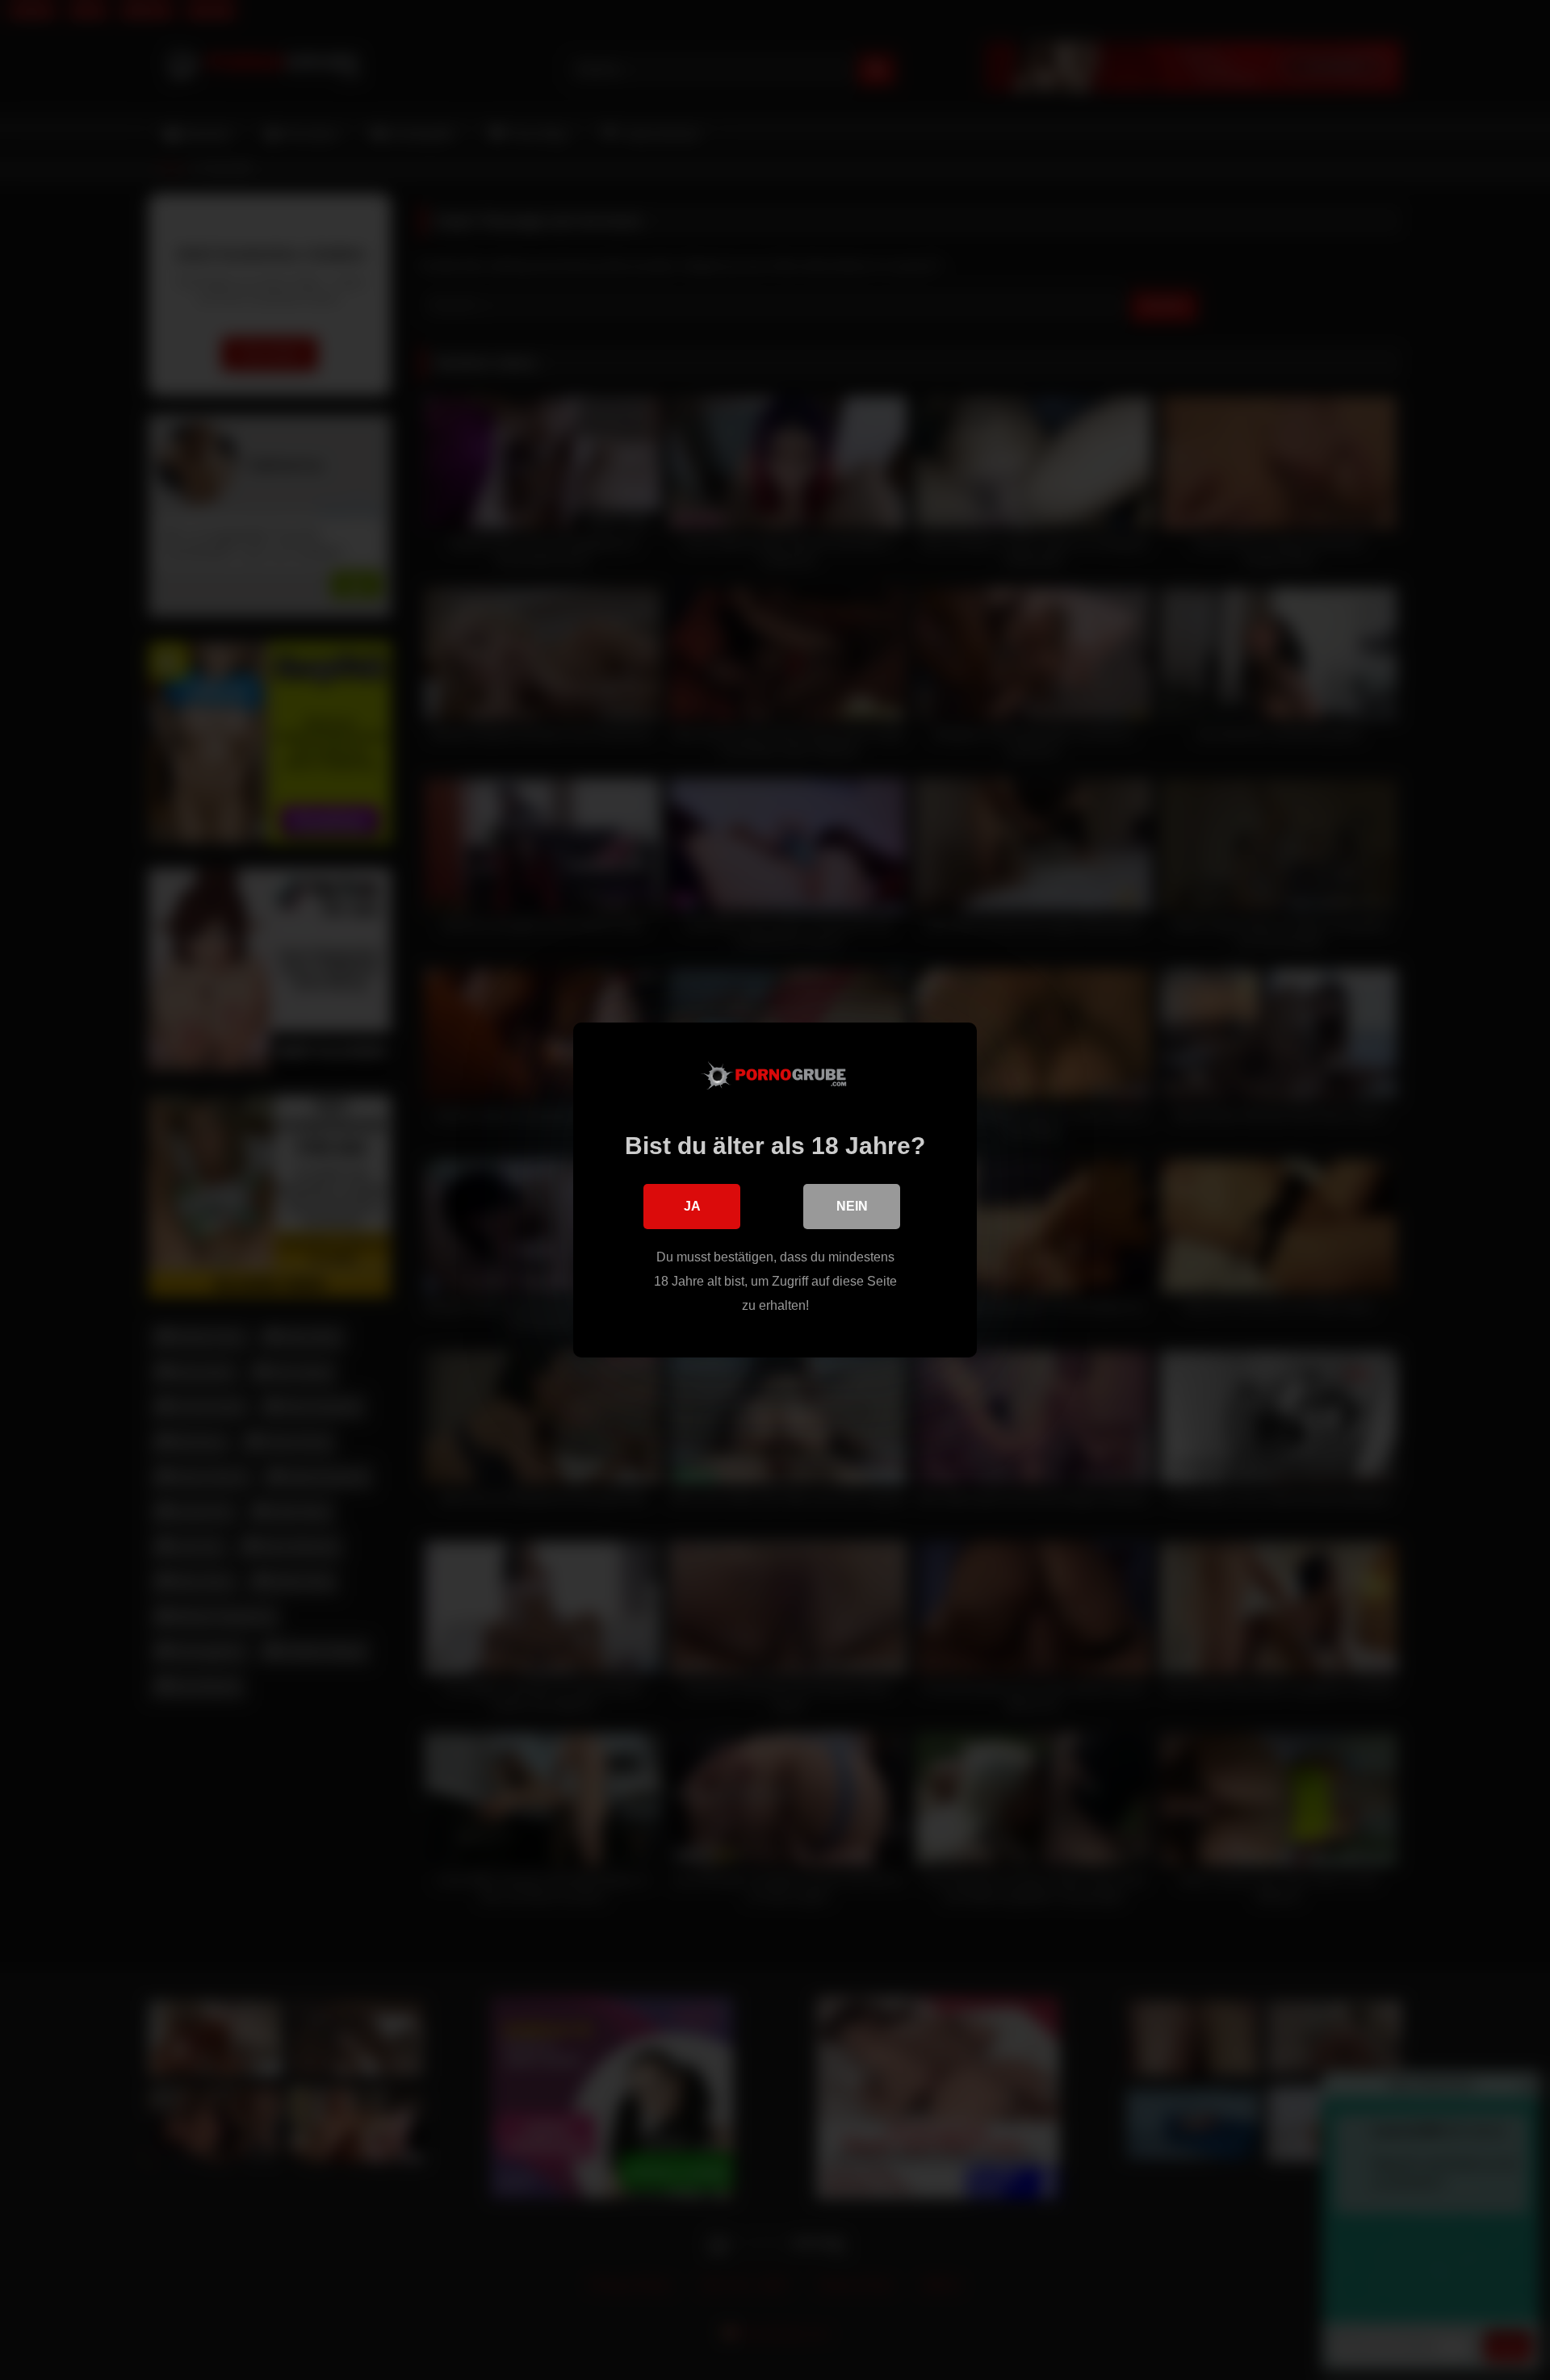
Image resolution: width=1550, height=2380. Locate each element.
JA (692, 1206)
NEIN (852, 1206)
